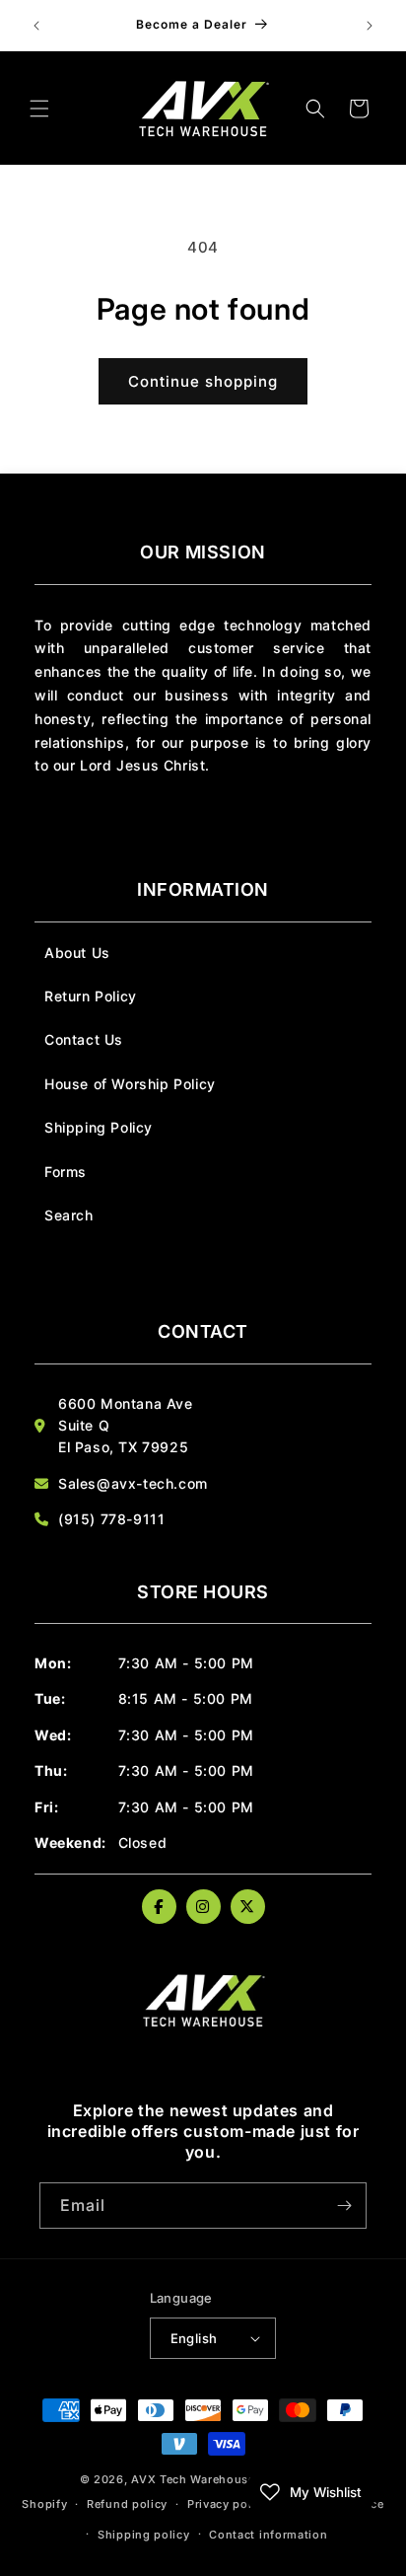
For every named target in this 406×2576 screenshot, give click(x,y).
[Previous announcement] (36, 26)
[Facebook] (159, 1907)
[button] (39, 109)
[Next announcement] (370, 26)
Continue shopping (203, 381)
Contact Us (84, 1039)
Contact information (268, 2535)
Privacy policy (228, 2504)
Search (69, 1215)
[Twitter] (248, 1907)
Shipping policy (144, 2535)
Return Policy (91, 996)
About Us (77, 953)
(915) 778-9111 (111, 1519)
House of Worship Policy (130, 1084)
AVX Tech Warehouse (193, 2479)
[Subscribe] (344, 2206)
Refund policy (127, 2504)
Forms (66, 1172)
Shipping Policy (99, 1127)
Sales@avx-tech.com (133, 1483)
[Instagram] (203, 1907)
